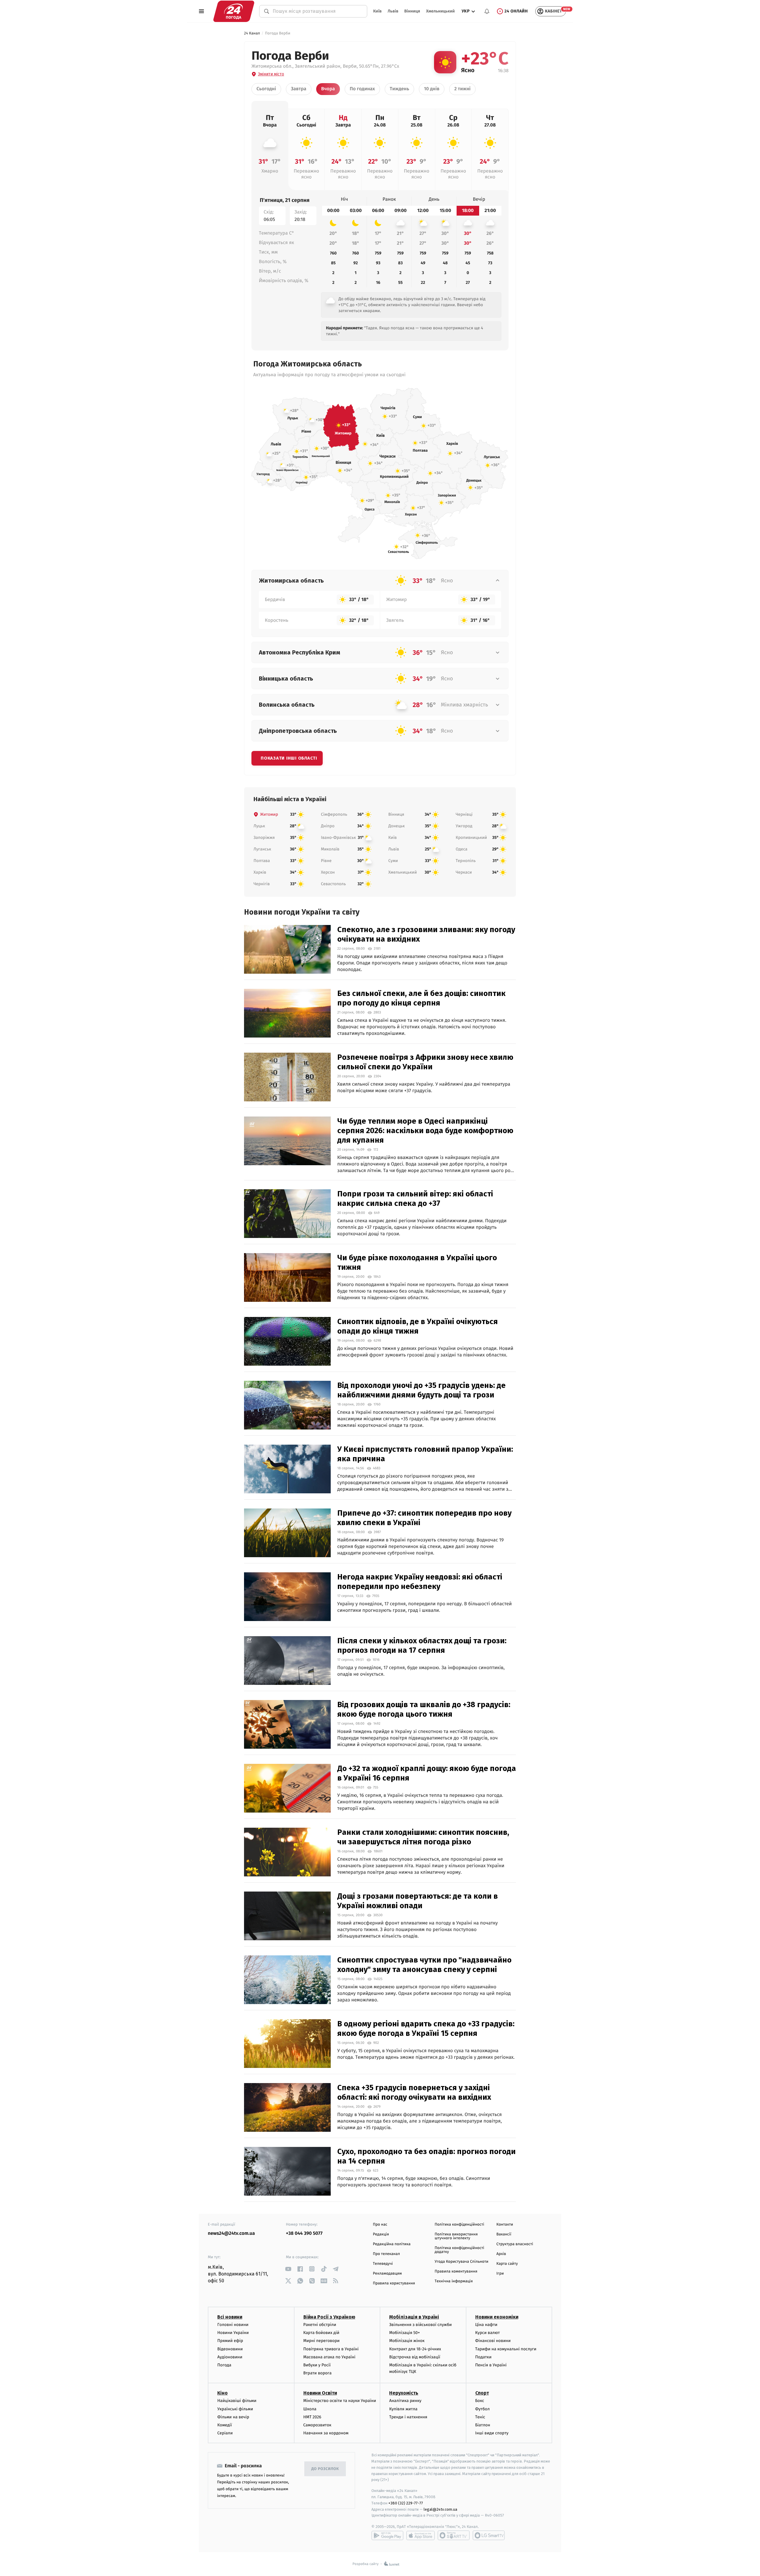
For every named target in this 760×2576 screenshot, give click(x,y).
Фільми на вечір (233, 2417)
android (387, 2535)
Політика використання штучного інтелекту (456, 2236)
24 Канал (252, 33)
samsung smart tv (489, 2535)
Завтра (299, 89)
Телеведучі (383, 2264)
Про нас (380, 2225)
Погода (224, 2365)
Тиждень (399, 89)
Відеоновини (230, 2349)
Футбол (483, 2409)
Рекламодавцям (387, 2274)
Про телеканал (386, 2254)
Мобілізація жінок (407, 2341)
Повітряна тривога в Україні (331, 2349)
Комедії (225, 2425)
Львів (393, 11)
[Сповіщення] (487, 11)
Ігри (500, 2274)
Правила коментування (456, 2271)
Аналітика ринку (405, 2401)
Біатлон (483, 2425)
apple (421, 2535)
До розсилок (325, 2469)
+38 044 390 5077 (304, 2233)
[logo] (234, 11)
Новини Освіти (320, 2393)
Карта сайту (507, 2264)
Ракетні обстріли (320, 2325)
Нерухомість (404, 2393)
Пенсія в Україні (491, 2365)
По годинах (362, 89)
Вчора (328, 89)
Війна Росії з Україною (329, 2317)
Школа (310, 2409)
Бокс (480, 2401)
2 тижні (462, 89)
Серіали (225, 2433)
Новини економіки (497, 2317)
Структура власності (515, 2244)
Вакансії (504, 2234)
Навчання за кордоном (326, 2433)
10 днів (432, 89)
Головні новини (233, 2325)
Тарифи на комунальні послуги (506, 2349)
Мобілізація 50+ (404, 2333)
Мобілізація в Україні (414, 2317)
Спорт (482, 2393)
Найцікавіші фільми (237, 2401)
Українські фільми (235, 2409)
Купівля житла (403, 2409)
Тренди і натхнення (408, 2417)
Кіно (223, 2393)
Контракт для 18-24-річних (415, 2349)
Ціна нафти (486, 2325)
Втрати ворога (318, 2373)
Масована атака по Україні (330, 2357)
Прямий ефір (230, 2341)
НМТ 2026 (312, 2417)
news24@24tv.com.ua (231, 2233)
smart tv (454, 2535)
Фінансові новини (493, 2341)
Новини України (233, 2333)
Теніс (480, 2417)
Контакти (505, 2225)
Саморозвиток (318, 2425)
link (288, 2269)
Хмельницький (440, 11)
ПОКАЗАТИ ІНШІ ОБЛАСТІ (289, 758)
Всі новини (230, 2317)
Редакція (381, 2234)
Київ (377, 11)
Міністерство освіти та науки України (340, 2401)
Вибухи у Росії (317, 2365)
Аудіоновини (230, 2357)
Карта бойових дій (322, 2333)
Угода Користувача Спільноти (461, 2262)
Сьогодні (266, 89)
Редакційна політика (392, 2244)
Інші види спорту (492, 2433)
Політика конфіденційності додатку (459, 2250)
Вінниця (412, 11)
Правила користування (394, 2283)
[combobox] (317, 11)
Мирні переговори (322, 2341)
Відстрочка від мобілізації (415, 2357)
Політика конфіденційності (459, 2225)
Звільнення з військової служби (421, 2325)
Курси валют (488, 2333)
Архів (501, 2254)
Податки (483, 2357)
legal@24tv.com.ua (440, 2509)
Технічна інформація (454, 2281)
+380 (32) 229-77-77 (406, 2503)
